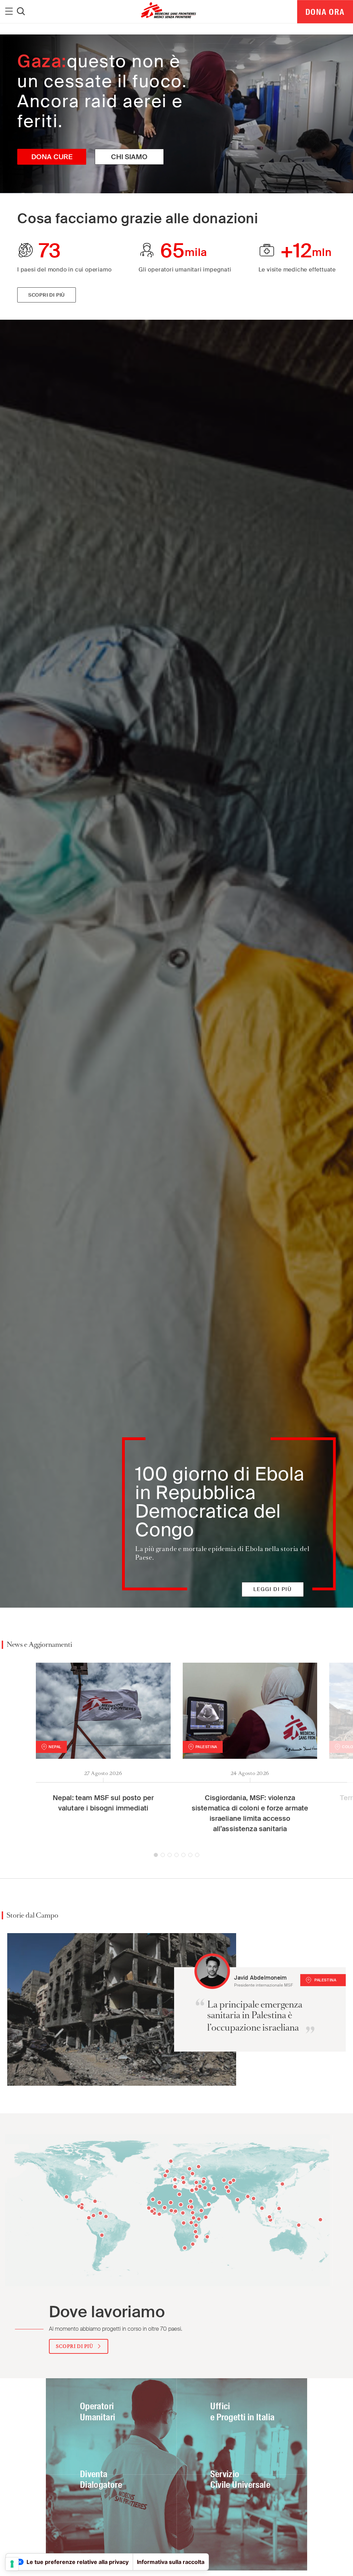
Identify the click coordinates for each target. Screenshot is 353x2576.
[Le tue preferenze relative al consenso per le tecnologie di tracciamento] (12, 2564)
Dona (325, 12)
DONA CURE (52, 157)
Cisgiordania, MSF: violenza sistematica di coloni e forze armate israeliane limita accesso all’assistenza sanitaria (250, 1813)
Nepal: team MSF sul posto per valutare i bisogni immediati (103, 1803)
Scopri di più (47, 295)
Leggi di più (273, 1589)
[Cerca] (21, 12)
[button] (156, 1855)
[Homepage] (122, 2009)
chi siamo (129, 157)
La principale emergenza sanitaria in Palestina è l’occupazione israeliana (255, 2016)
